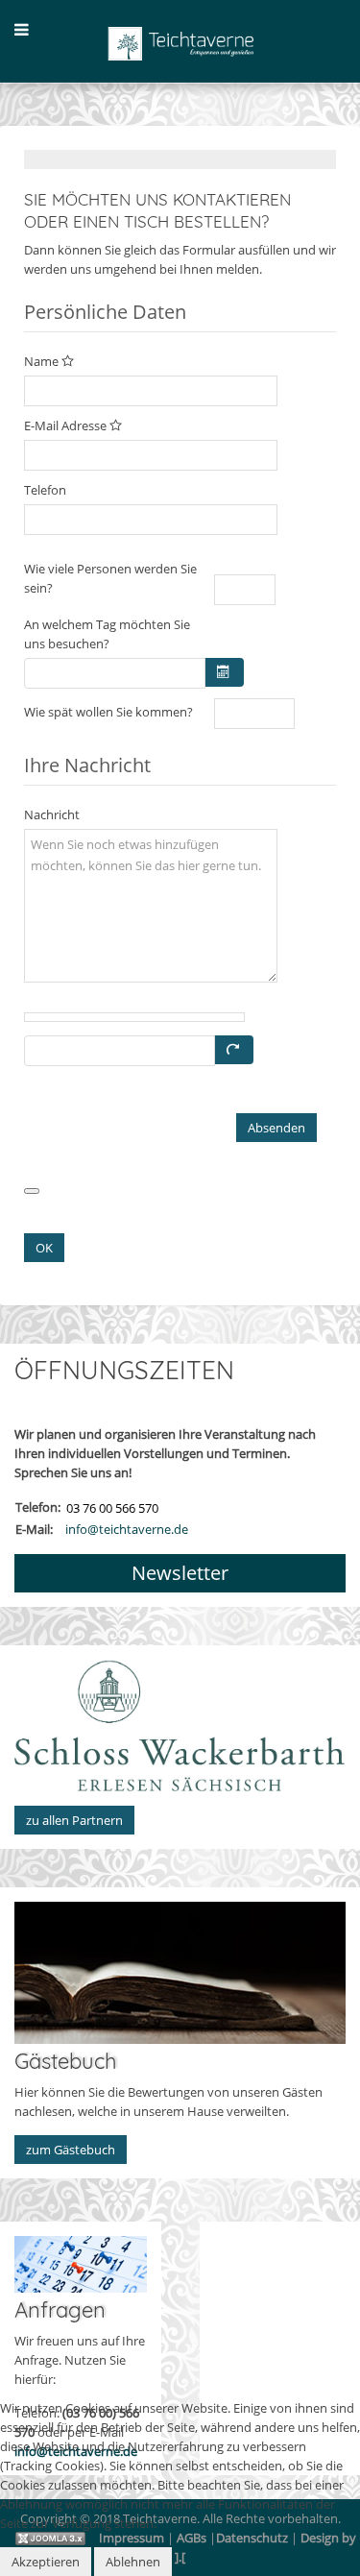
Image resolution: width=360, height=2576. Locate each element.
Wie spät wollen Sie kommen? (108, 712)
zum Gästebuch (71, 2150)
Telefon (45, 490)
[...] (224, 672)
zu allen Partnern (74, 1820)
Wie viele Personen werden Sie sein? (110, 578)
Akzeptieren (46, 2562)
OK (44, 1248)
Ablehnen (133, 2562)
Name (43, 361)
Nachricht (52, 814)
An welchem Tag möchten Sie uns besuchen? (107, 634)
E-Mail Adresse (67, 425)
